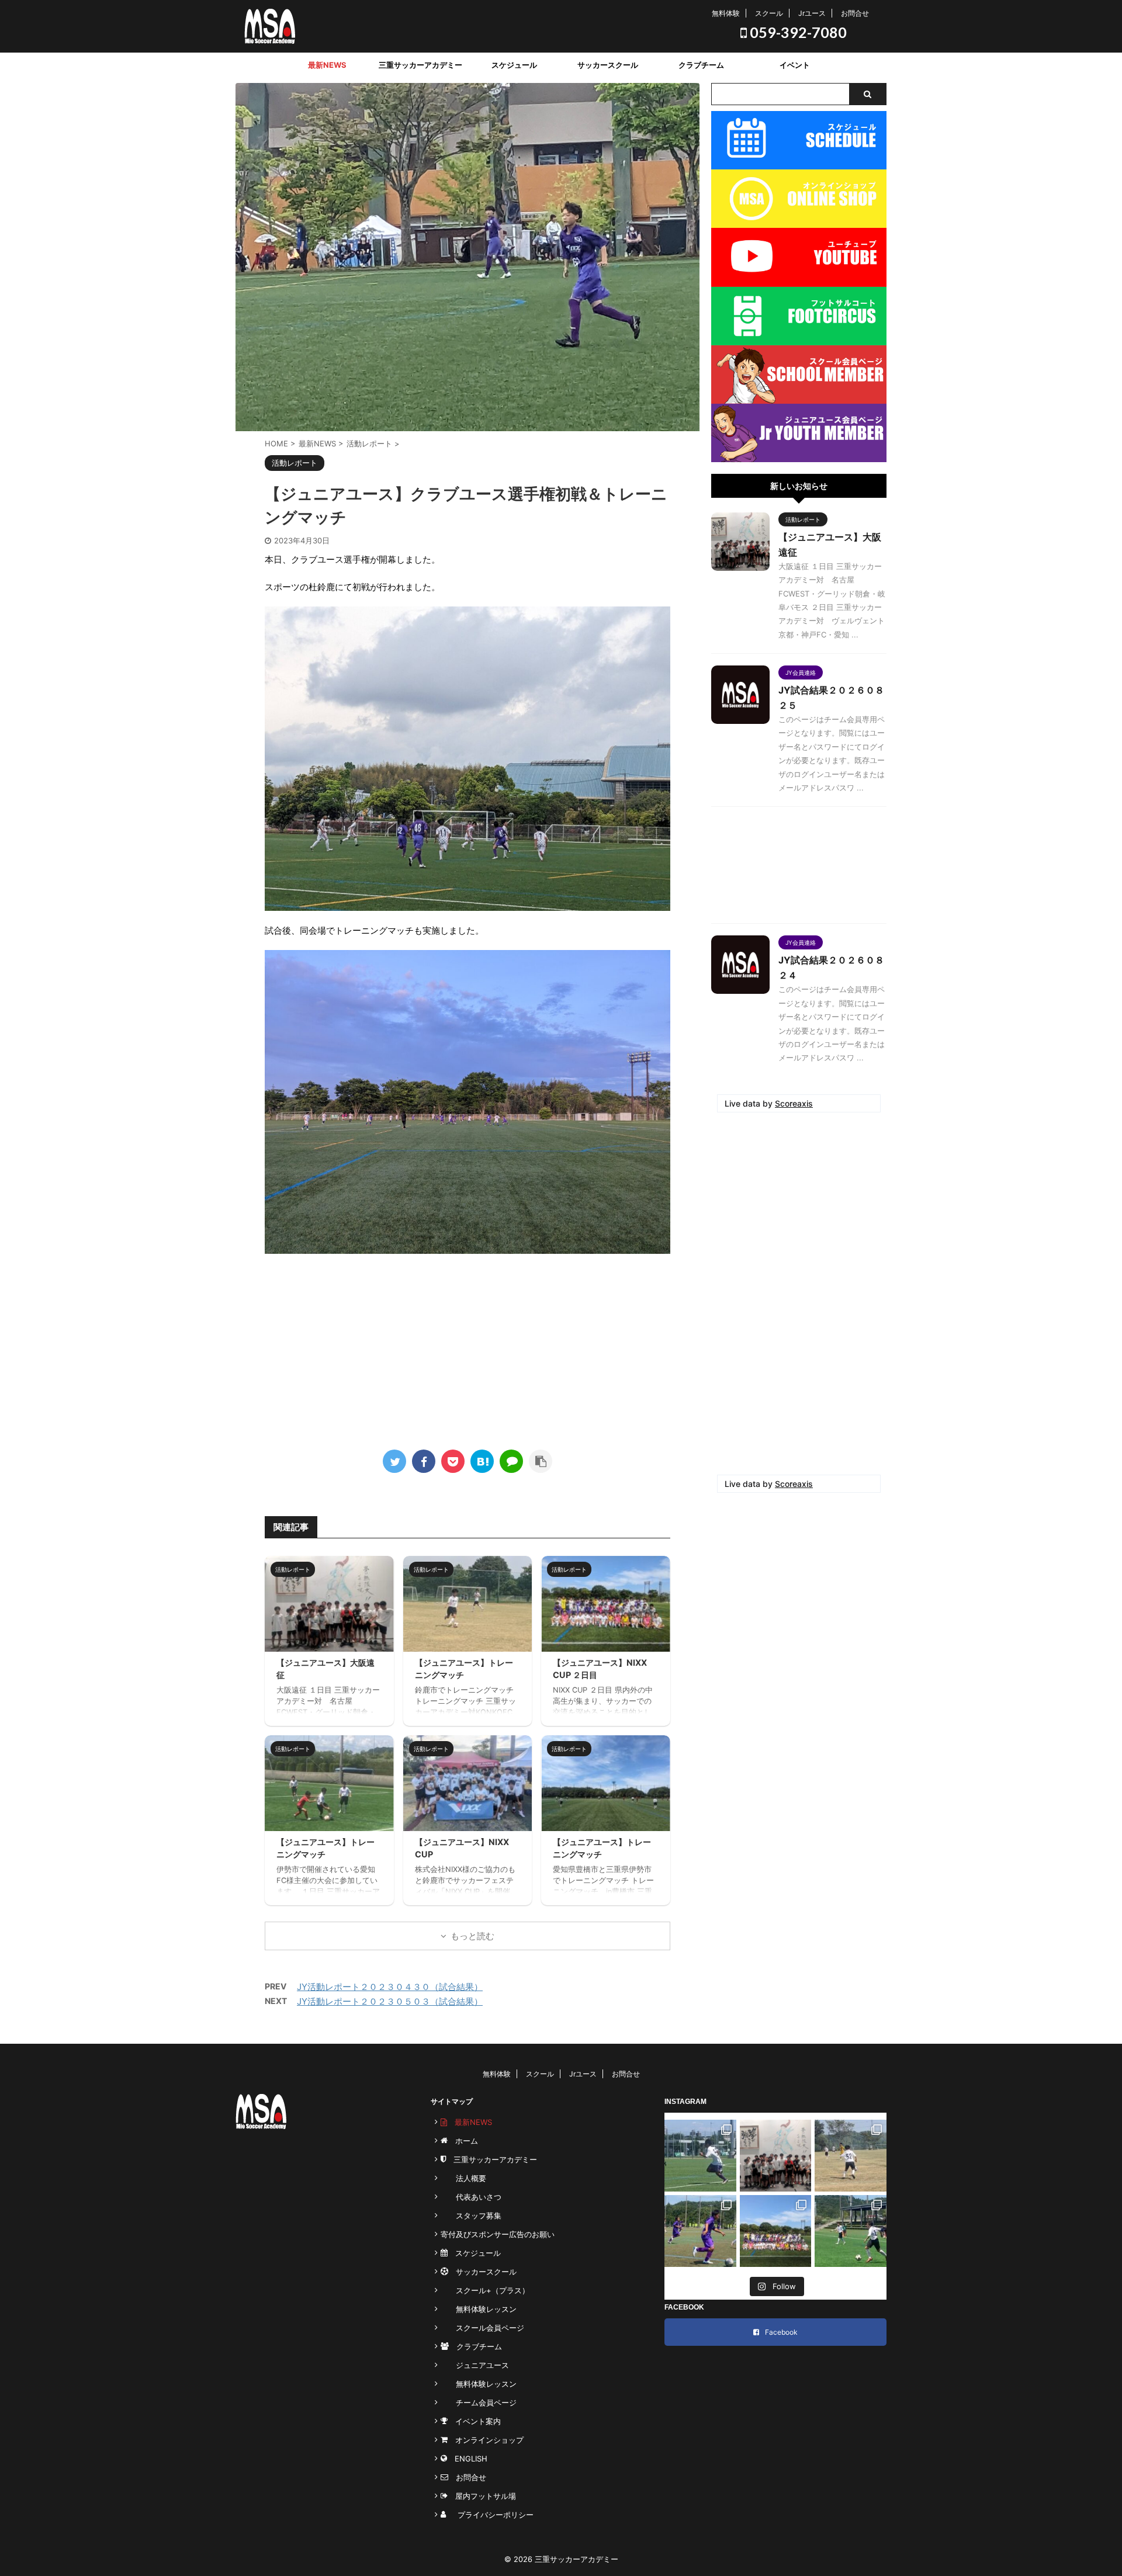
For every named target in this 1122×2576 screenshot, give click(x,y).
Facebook (781, 2332)
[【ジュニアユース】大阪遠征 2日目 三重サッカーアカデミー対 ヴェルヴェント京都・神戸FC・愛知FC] (700, 2156)
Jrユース (812, 13)
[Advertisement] (467, 1347)
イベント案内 (474, 2421)
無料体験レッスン (479, 2309)
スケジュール (514, 65)
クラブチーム (701, 65)
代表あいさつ (471, 2197)
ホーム (463, 2141)
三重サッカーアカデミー (420, 65)
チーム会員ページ (479, 2402)
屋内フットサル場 (482, 2496)
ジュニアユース (475, 2365)
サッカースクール (608, 65)
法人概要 (463, 2178)
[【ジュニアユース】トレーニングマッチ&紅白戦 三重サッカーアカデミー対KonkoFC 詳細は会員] (851, 2156)
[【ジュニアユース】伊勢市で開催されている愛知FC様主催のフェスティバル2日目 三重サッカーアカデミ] (700, 2231)
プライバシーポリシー (492, 2515)
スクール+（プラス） (485, 2290)
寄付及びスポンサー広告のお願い (498, 2234)
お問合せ (855, 13)
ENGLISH (467, 2459)
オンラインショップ (486, 2440)
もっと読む (472, 1936)
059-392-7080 (797, 32)
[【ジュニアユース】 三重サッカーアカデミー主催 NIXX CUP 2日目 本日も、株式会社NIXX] (776, 2231)
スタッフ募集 (471, 2216)
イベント (795, 65)
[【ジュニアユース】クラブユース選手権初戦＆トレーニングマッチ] (482, 1461)
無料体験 (726, 13)
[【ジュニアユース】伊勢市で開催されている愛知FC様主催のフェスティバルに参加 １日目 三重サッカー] (851, 2231)
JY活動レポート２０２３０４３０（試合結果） (390, 1987)
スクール (769, 13)
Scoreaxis (794, 1103)
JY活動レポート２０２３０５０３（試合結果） (390, 2001)
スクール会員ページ (482, 2328)
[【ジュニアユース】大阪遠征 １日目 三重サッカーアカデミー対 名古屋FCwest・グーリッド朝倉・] (776, 2156)
